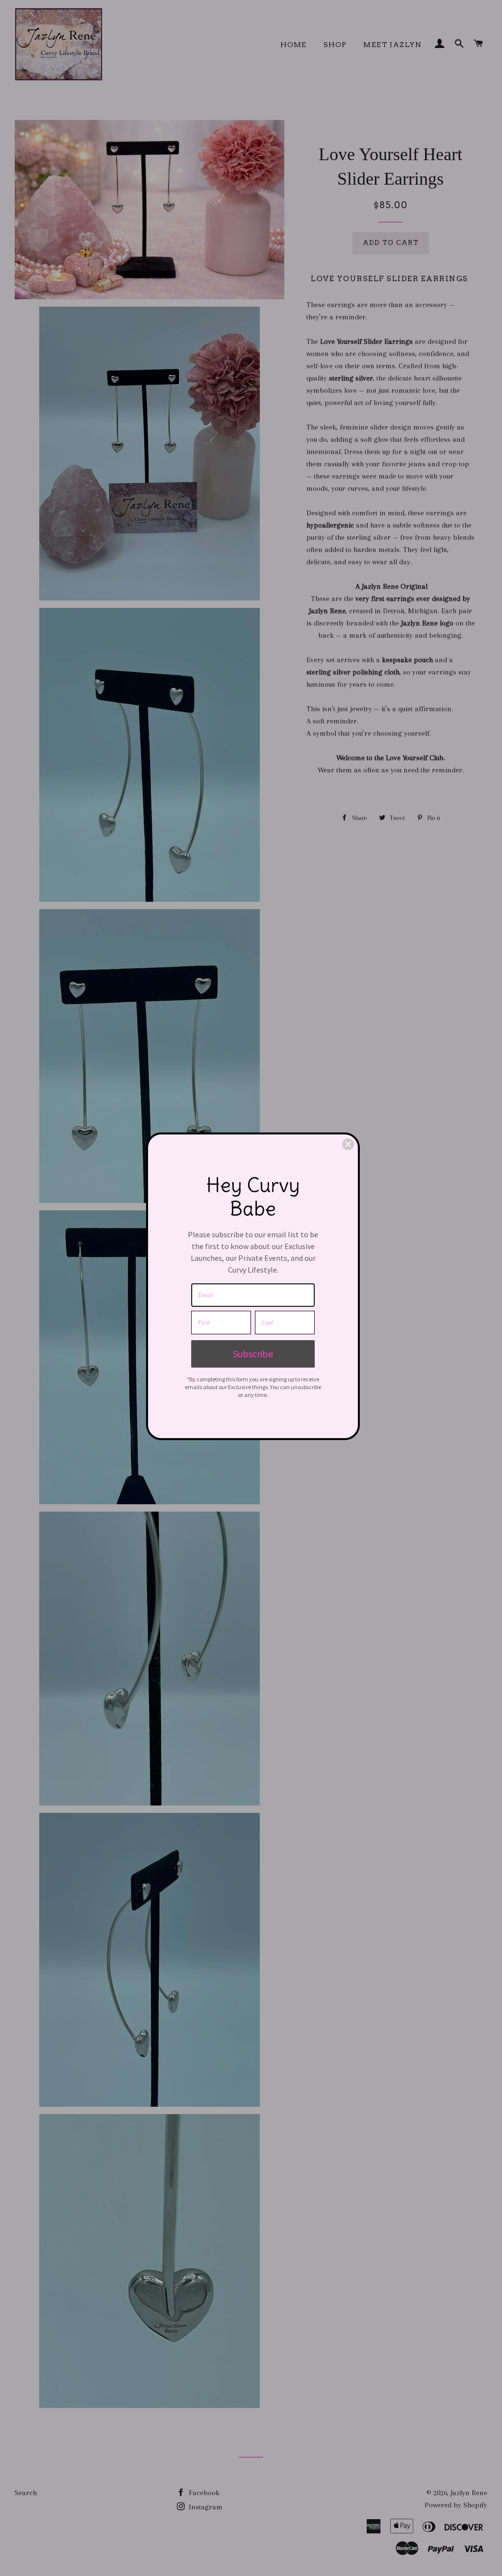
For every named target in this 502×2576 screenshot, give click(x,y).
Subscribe (253, 1354)
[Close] (348, 1144)
